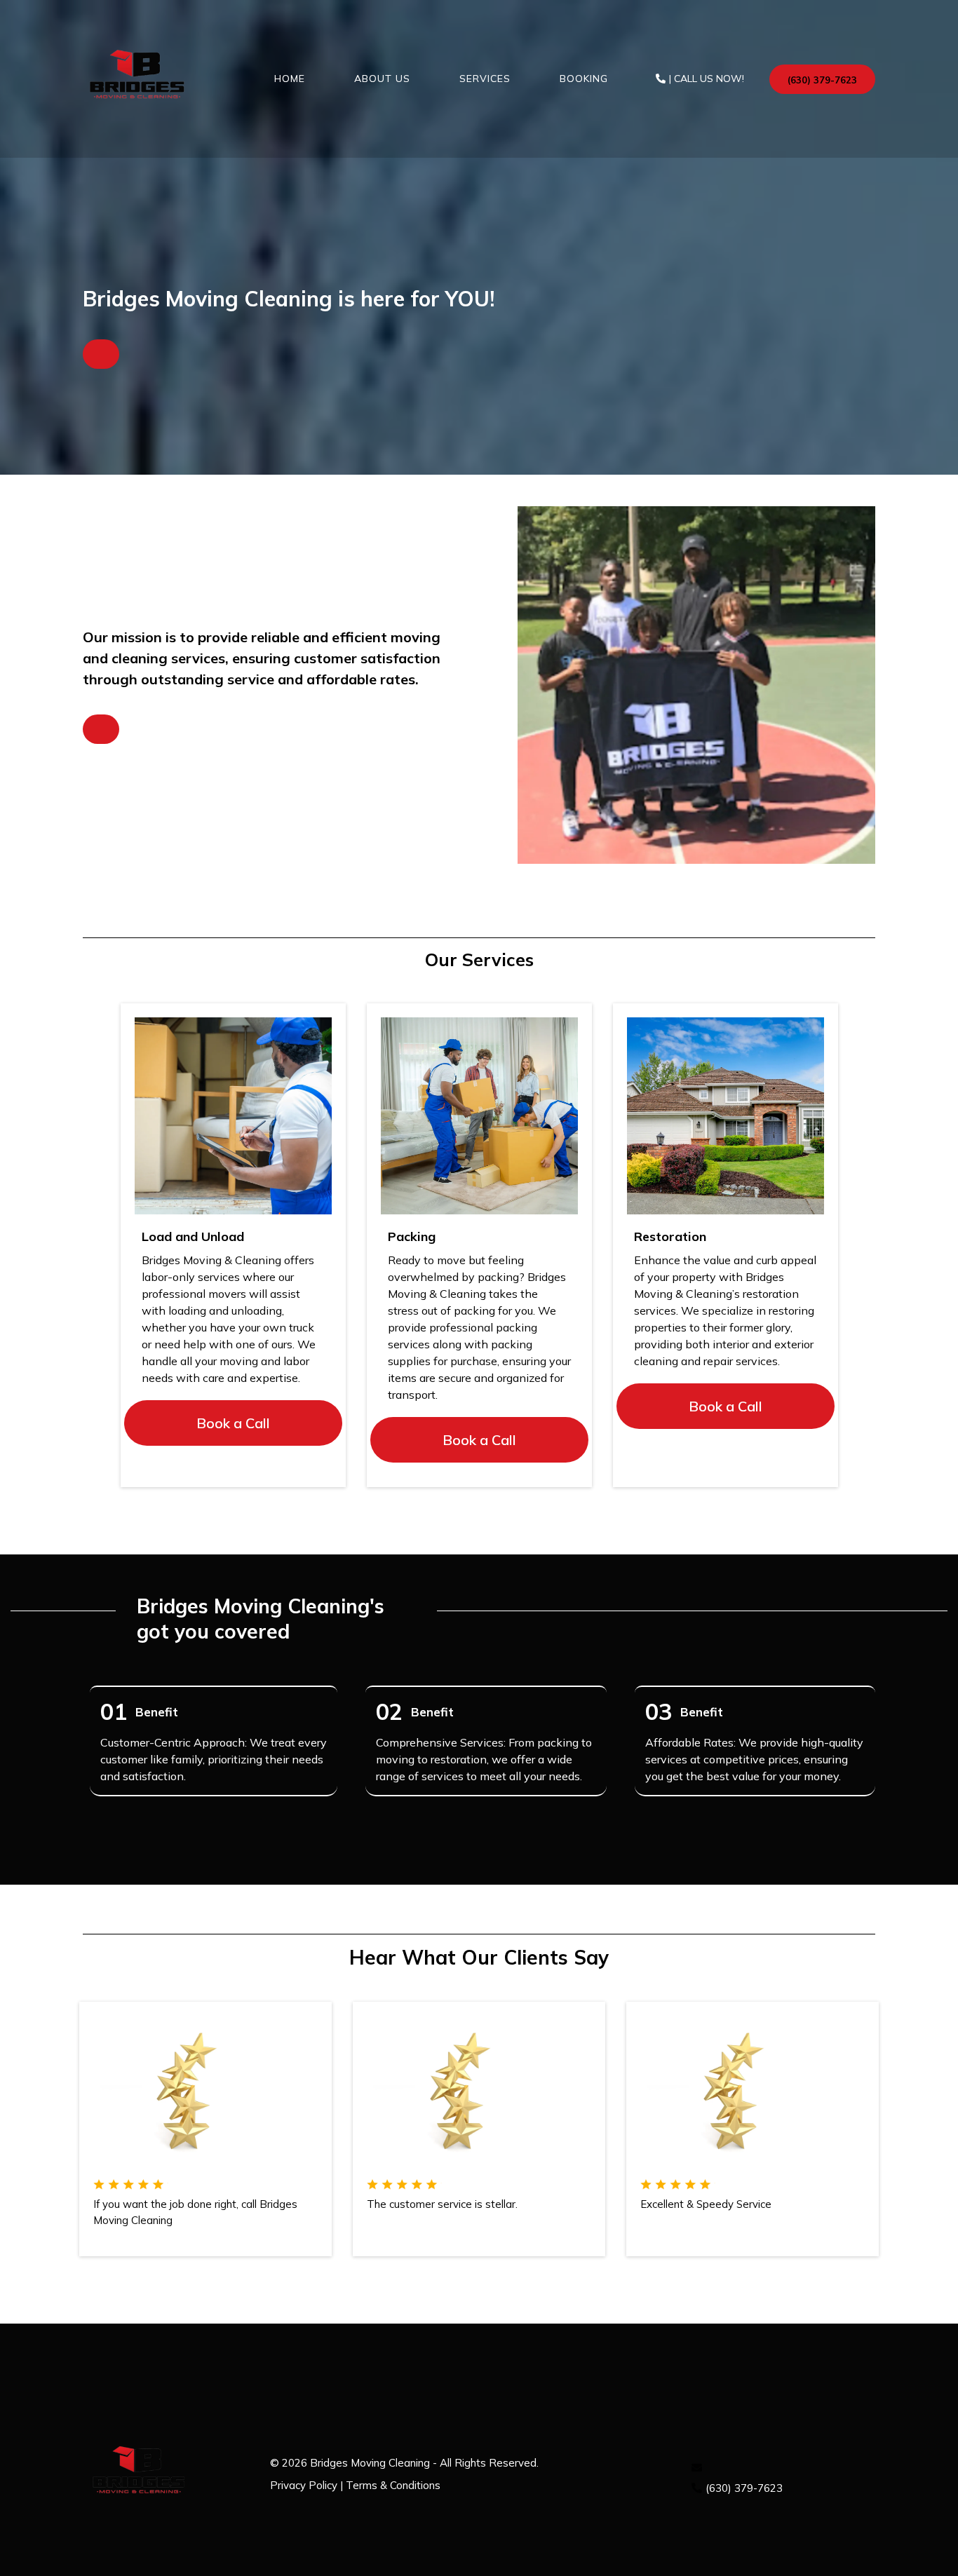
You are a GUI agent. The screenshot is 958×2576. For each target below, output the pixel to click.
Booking (584, 79)
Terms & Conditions (393, 2485)
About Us (382, 79)
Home (290, 79)
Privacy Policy (304, 2485)
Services (485, 79)
